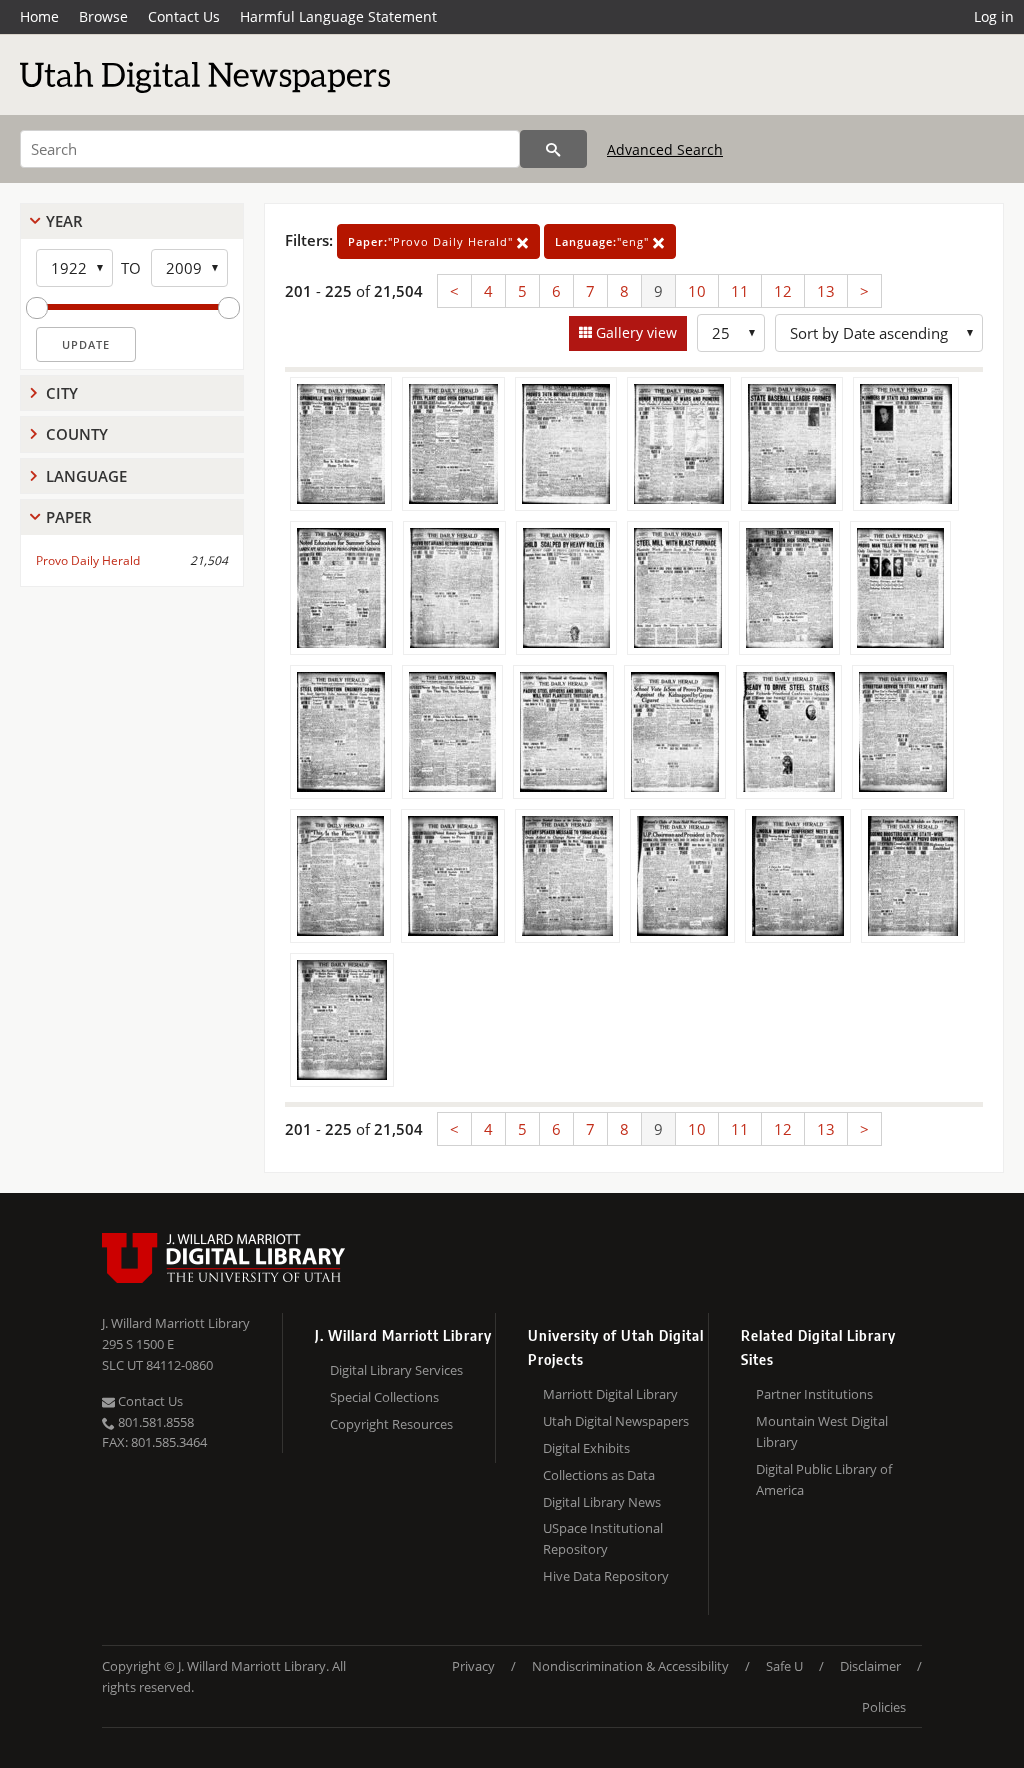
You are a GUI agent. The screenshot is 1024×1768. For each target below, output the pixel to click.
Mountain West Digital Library (822, 1431)
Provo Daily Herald (88, 560)
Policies (884, 1707)
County (77, 434)
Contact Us (184, 16)
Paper (69, 517)
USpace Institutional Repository (603, 1538)
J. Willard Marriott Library (176, 1323)
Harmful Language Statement (338, 16)
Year (64, 221)
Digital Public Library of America (824, 1479)
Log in (994, 16)
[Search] (553, 149)
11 (740, 291)
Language (86, 476)
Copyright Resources (391, 1424)
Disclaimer (870, 1666)
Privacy (473, 1666)
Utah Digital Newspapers (616, 1421)
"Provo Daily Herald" (432, 241)
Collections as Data (599, 1475)
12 (783, 291)
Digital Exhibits (586, 1448)
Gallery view (634, 332)
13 (826, 291)
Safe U (784, 1666)
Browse (103, 16)
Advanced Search (665, 149)
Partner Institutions (814, 1394)
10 (697, 291)
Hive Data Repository (606, 1576)
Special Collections (384, 1397)
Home (39, 16)
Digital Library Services (396, 1370)
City (62, 393)
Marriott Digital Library (610, 1394)
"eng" (604, 241)
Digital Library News (602, 1502)
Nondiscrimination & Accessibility (630, 1666)
